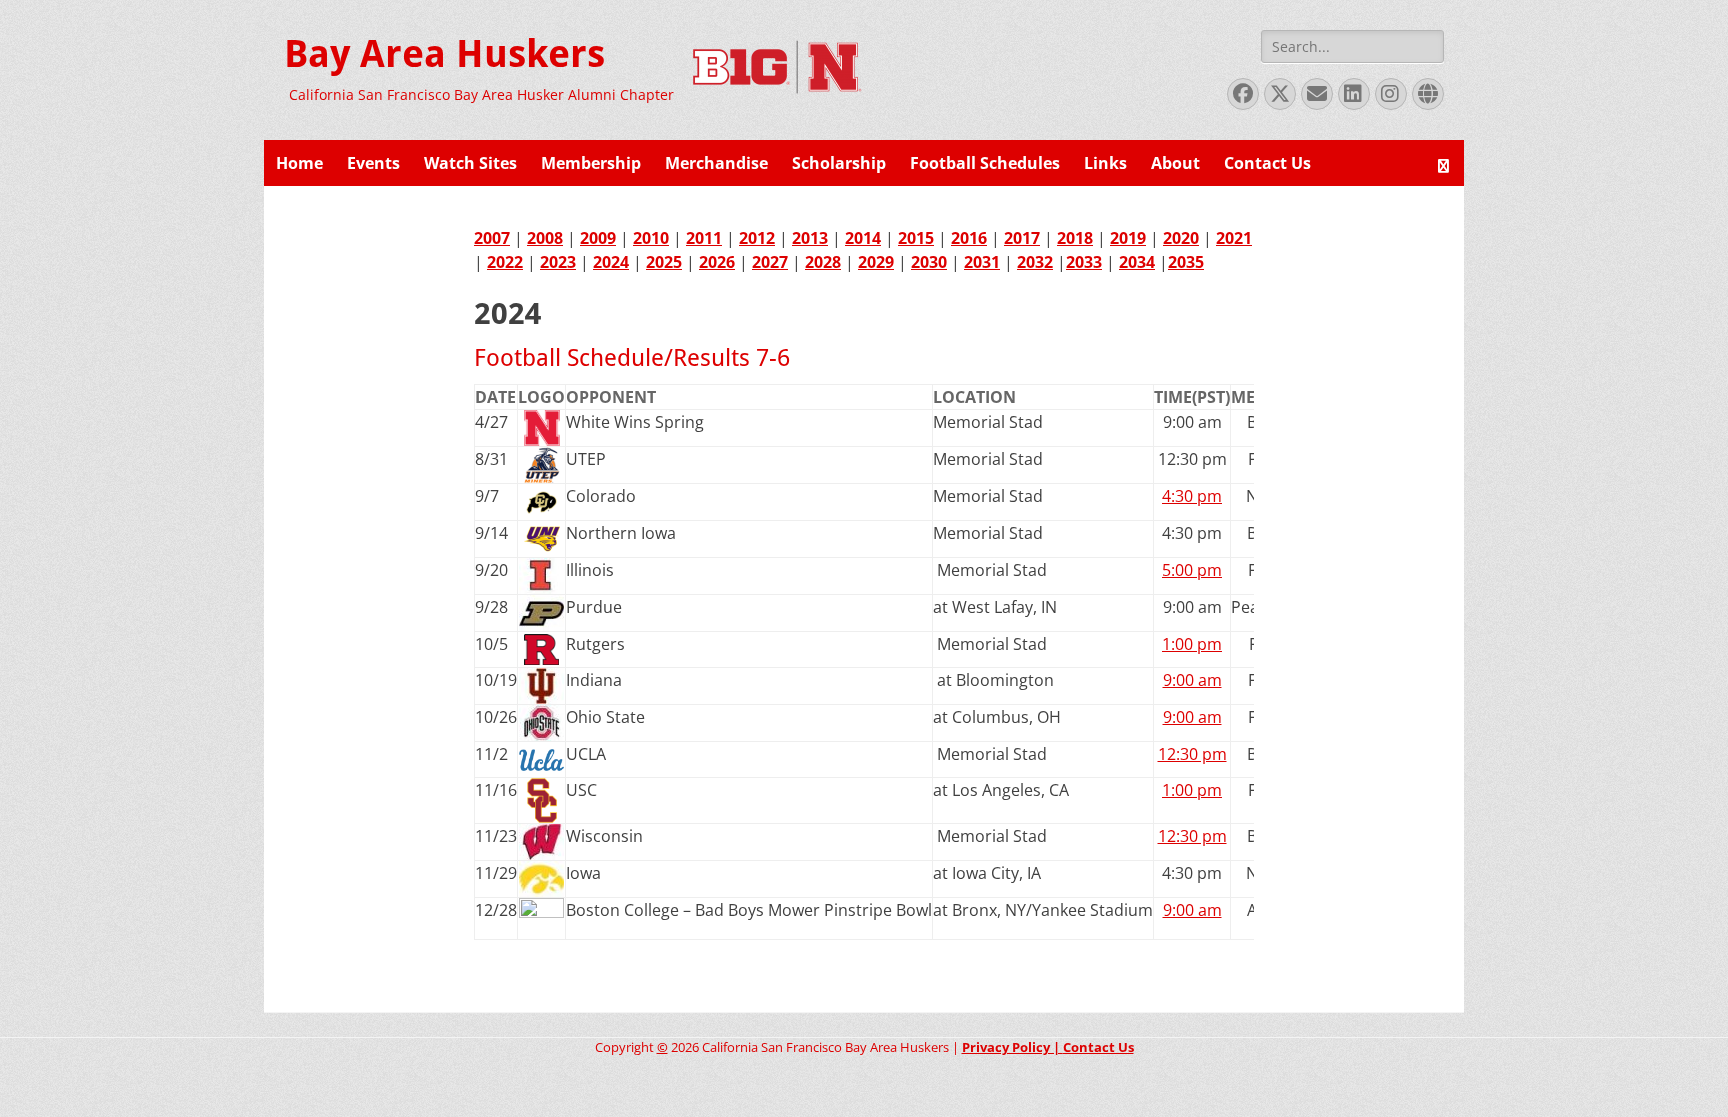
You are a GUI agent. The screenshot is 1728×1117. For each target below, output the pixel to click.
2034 (1137, 262)
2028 (823, 262)
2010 (651, 238)
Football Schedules (985, 163)
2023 (558, 262)
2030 (929, 262)
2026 (717, 262)
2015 (916, 238)
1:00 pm (1192, 644)
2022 (505, 262)
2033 (1084, 262)
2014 (863, 238)
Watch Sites (470, 163)
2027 (770, 262)
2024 (611, 262)
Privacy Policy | (1012, 1047)
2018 (1075, 238)
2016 (969, 238)
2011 (704, 238)
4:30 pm (1192, 496)
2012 (757, 238)
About (1175, 163)
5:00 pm (1192, 570)
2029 (876, 262)
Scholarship (839, 163)
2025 (664, 262)
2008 (545, 238)
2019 (1128, 238)
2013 (810, 238)
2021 (1234, 238)
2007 (492, 238)
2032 (1035, 262)
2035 (1186, 262)
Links (1105, 163)
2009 (598, 238)
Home (299, 163)
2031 (982, 262)
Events (373, 163)
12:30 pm (1192, 754)
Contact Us (1267, 163)
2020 (1181, 238)
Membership (591, 163)
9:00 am (1192, 680)
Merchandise (716, 163)
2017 (1022, 238)
